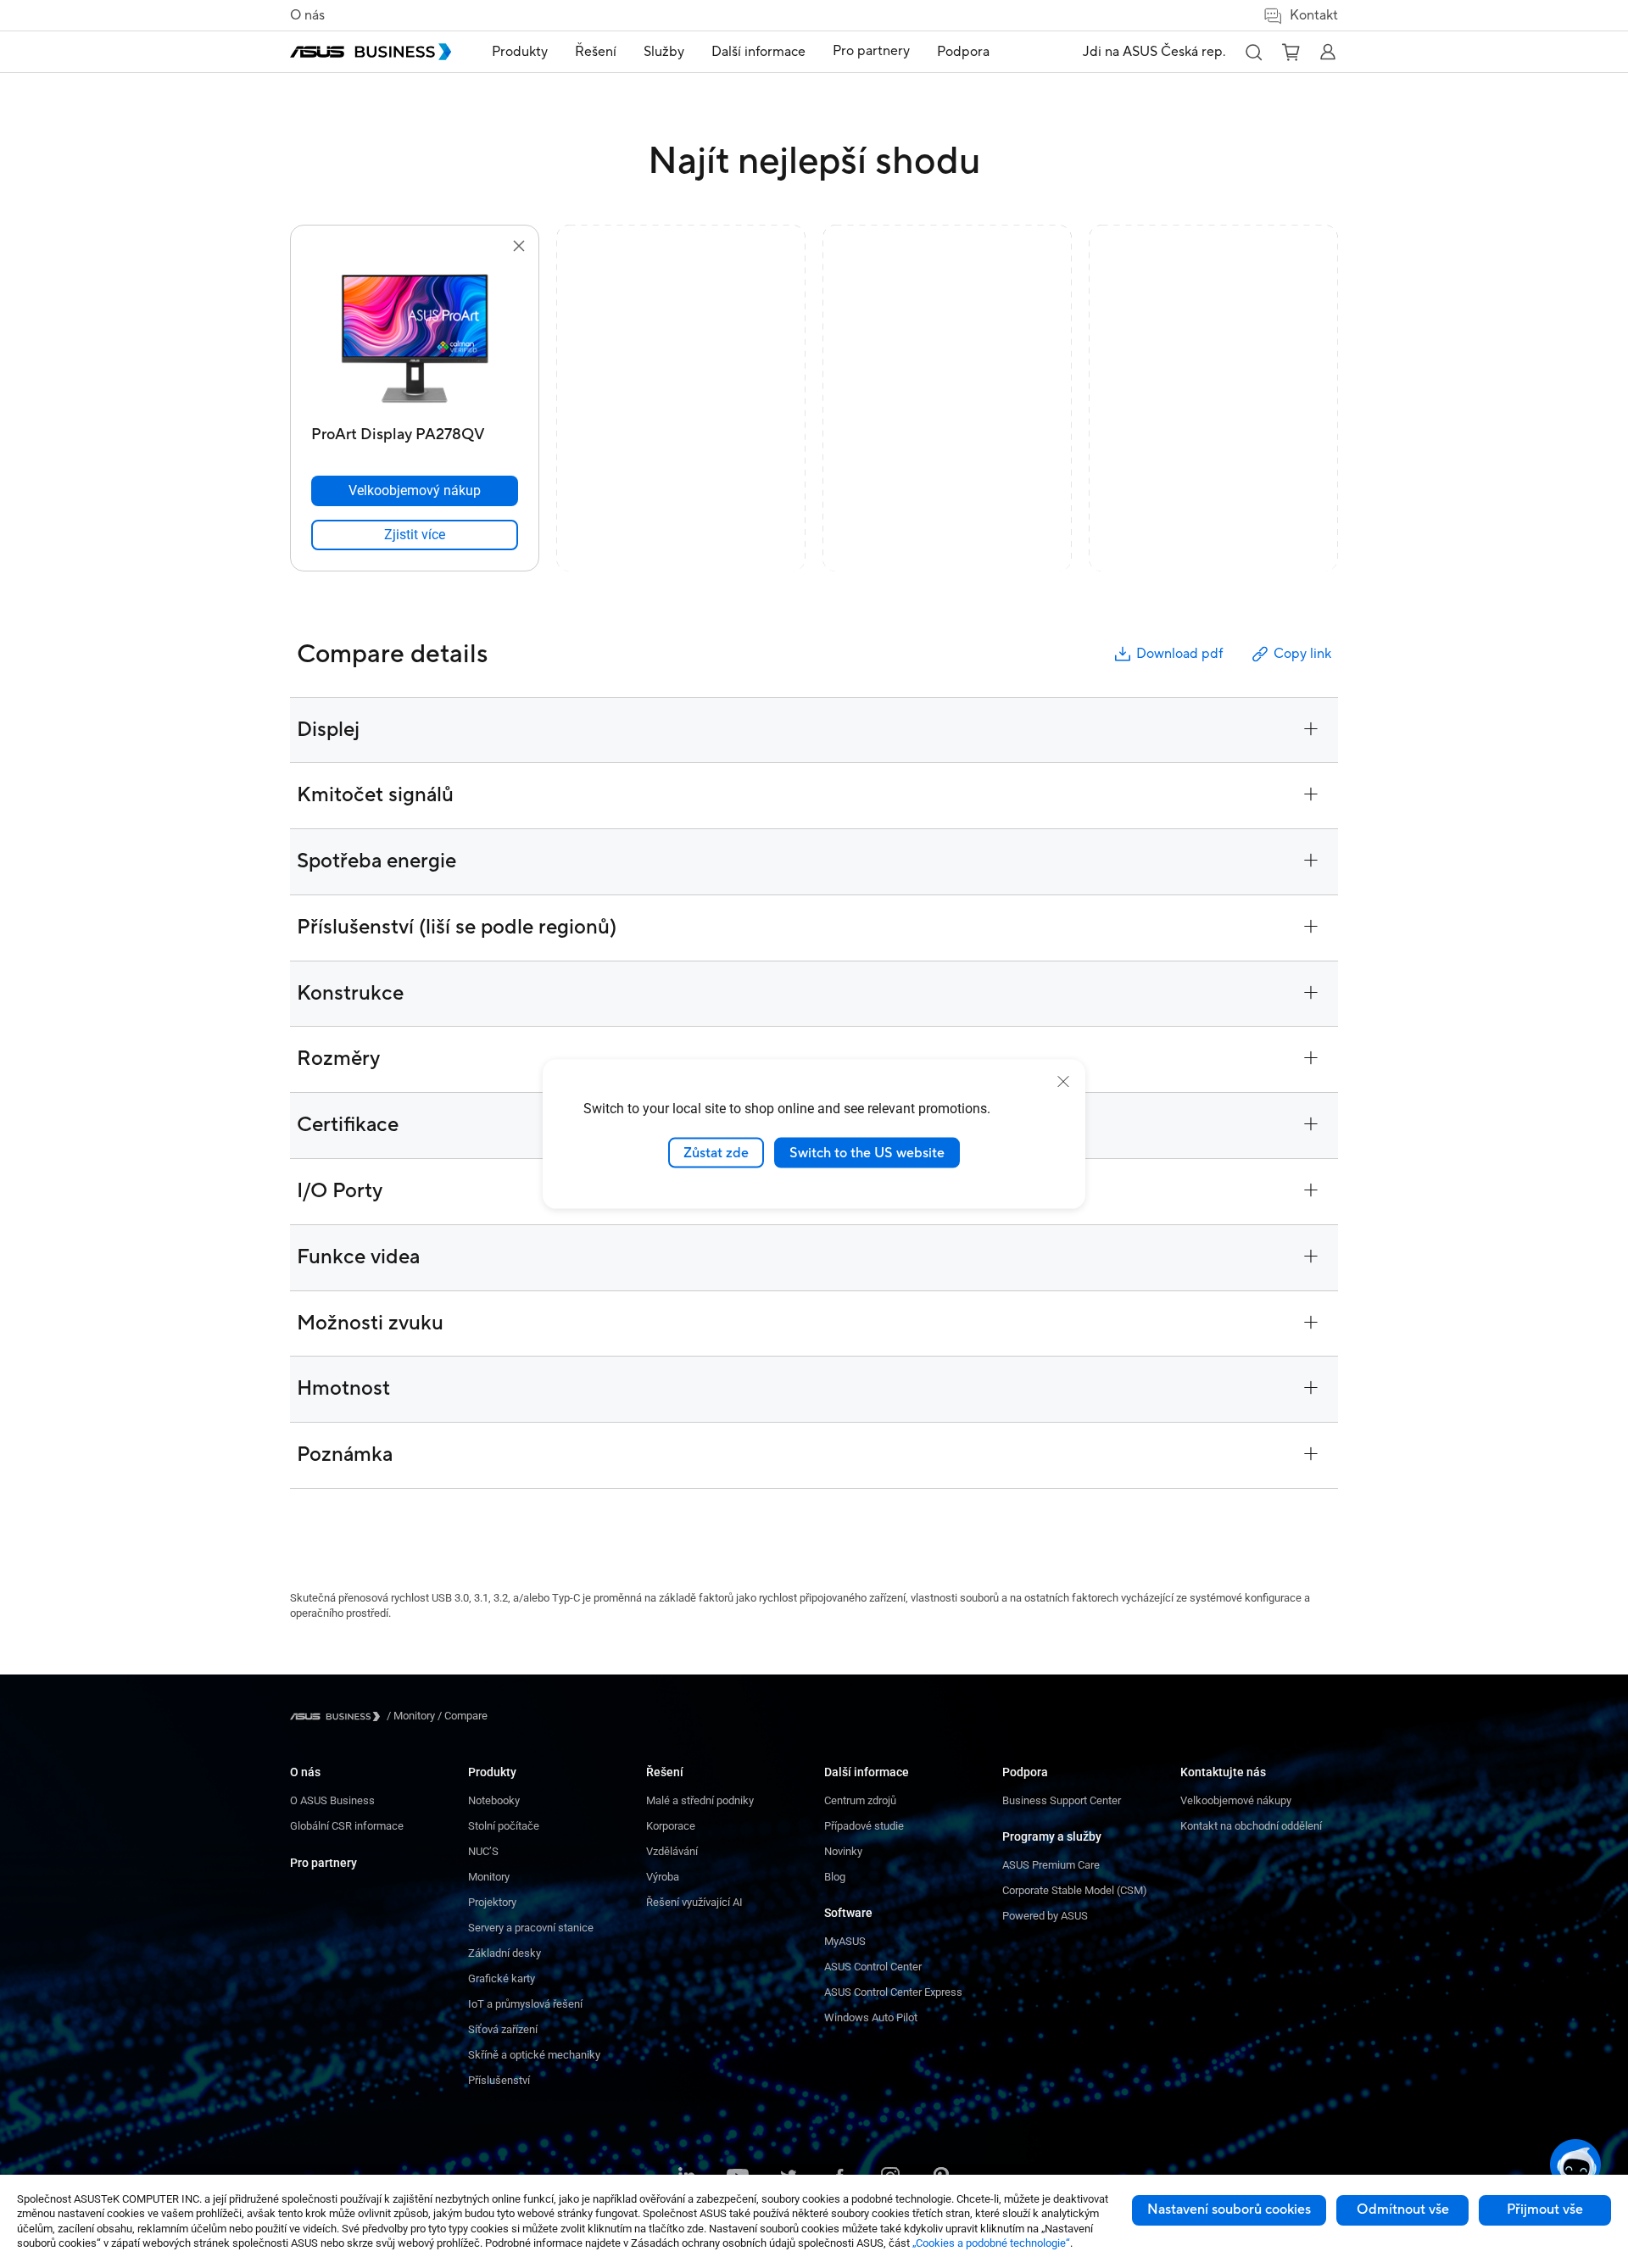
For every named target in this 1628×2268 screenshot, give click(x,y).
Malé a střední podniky (700, 1800)
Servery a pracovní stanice (531, 1928)
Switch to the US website (867, 1152)
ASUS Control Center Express (893, 1992)
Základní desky (505, 1953)
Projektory (492, 1902)
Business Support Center (1062, 1800)
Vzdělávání (672, 1851)
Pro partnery (323, 1863)
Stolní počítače (504, 1826)
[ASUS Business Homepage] (371, 52)
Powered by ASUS (1045, 1916)
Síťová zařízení (503, 2029)
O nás (307, 15)
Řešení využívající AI (694, 1902)
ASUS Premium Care (1051, 1865)
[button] (1253, 52)
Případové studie (864, 1826)
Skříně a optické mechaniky (534, 2055)
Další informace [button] (758, 52)
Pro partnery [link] (871, 51)
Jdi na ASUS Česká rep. (1154, 52)
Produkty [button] (520, 52)
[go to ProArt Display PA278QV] (415, 337)
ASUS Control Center (873, 1967)
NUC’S (483, 1851)
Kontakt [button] (1314, 15)
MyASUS (845, 1941)
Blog (835, 1877)
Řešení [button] (596, 52)
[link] (415, 535)
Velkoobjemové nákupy (1236, 1800)
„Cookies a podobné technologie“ (991, 2243)
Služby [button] (664, 52)
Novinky (843, 1851)
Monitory (489, 1877)
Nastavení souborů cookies (1229, 2209)
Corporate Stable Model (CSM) (1075, 1890)
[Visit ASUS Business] (338, 1716)
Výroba (663, 1877)
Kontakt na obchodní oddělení (1251, 1826)
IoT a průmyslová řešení (525, 2004)
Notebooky (494, 1800)
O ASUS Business (332, 1800)
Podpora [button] (963, 52)
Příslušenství (499, 2080)
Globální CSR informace (347, 1826)
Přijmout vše (1545, 2209)
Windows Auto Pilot (871, 2017)
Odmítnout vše (1403, 2209)
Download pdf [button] (1179, 654)
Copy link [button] (1302, 654)
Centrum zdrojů (860, 1800)
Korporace (671, 1826)
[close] (1063, 1081)
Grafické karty (502, 1978)
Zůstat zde (716, 1152)
